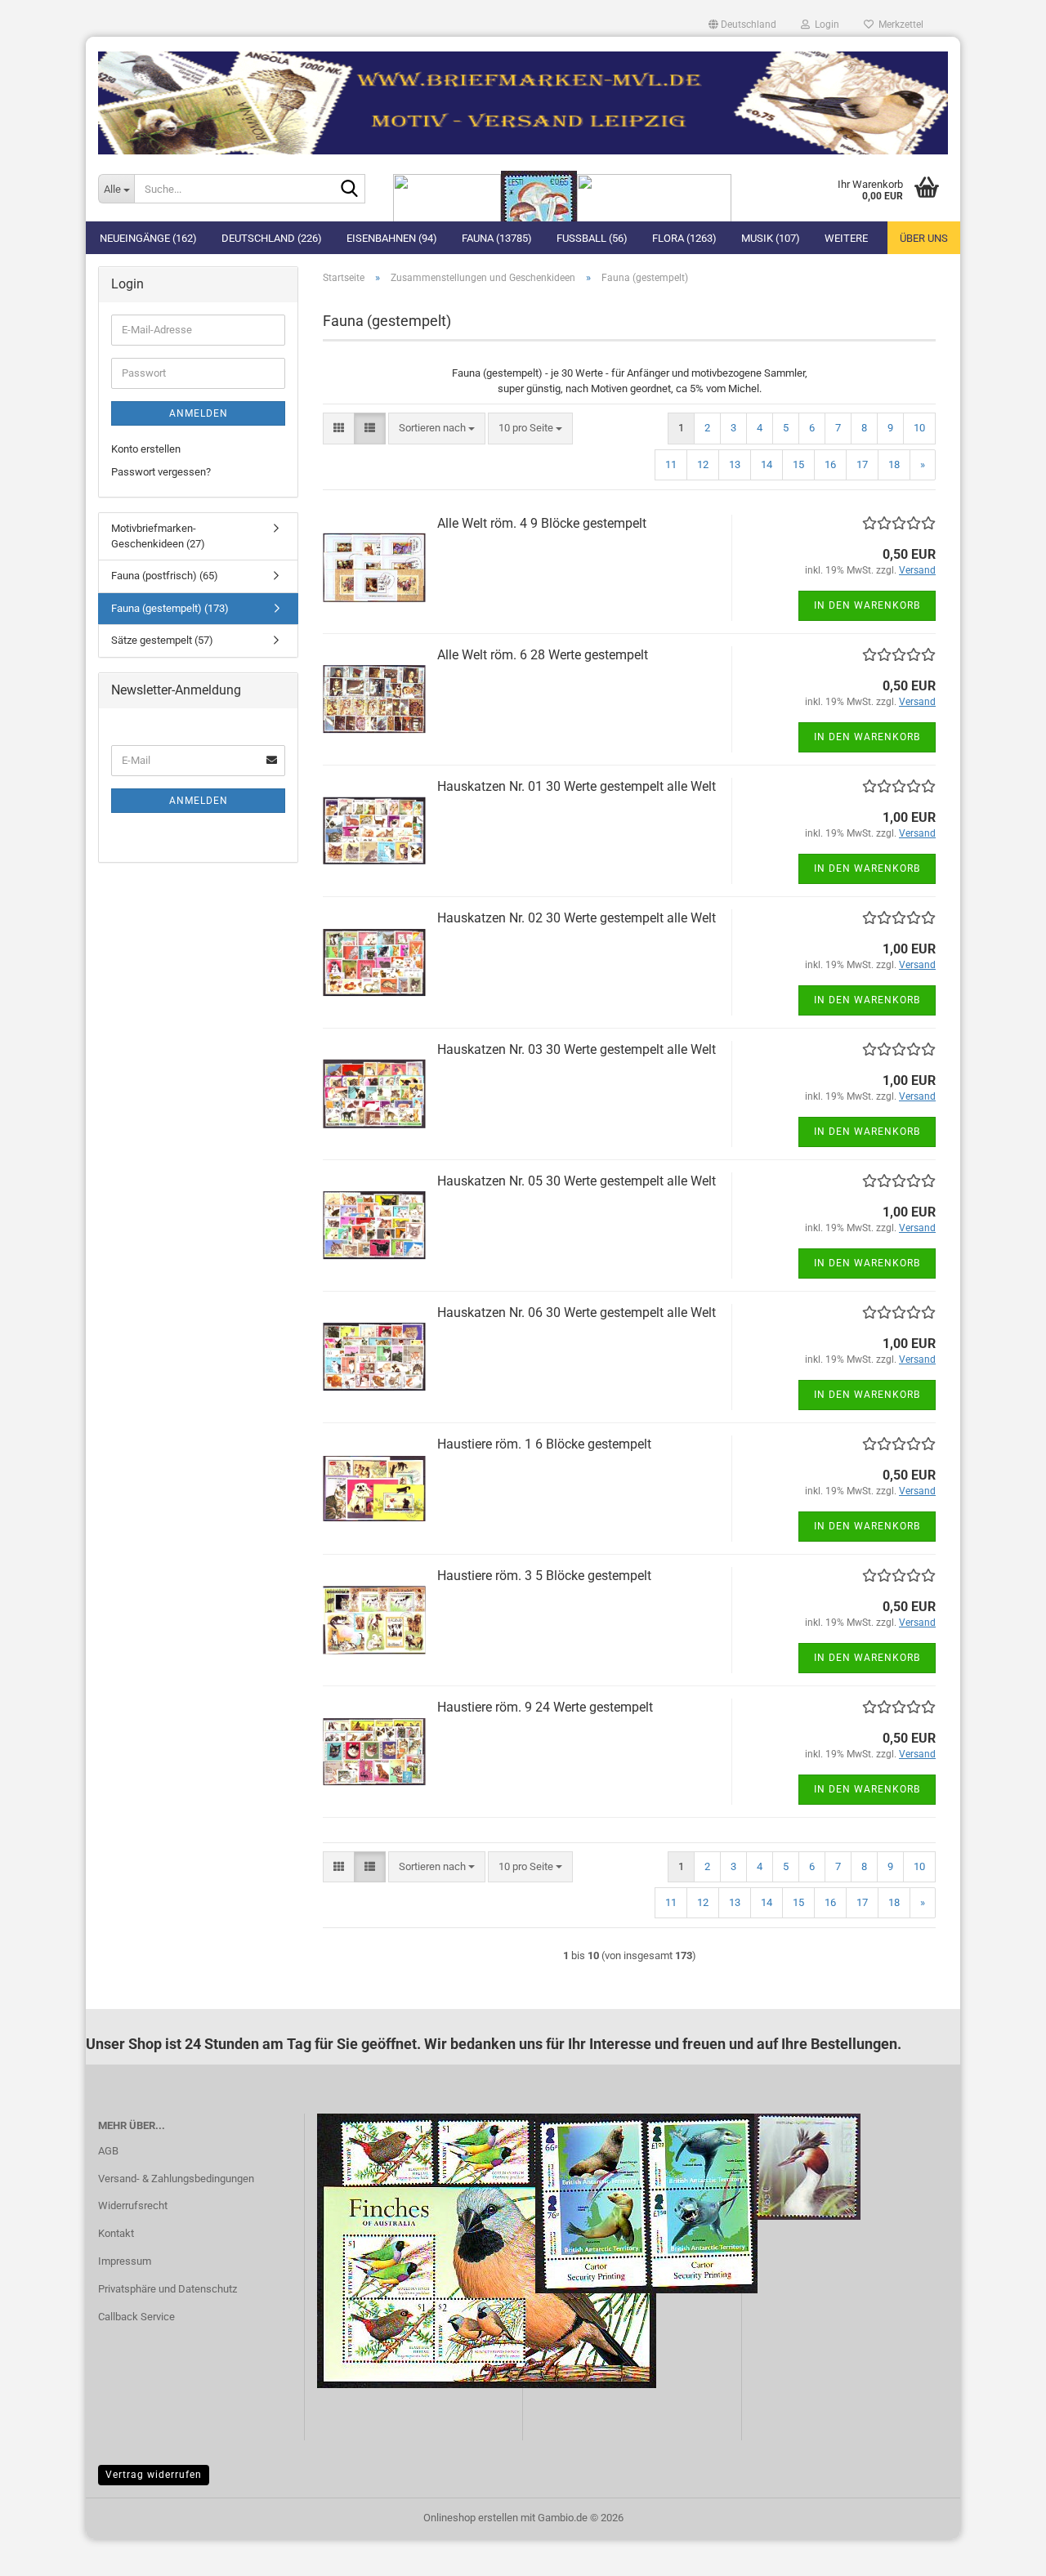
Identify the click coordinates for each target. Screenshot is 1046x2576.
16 (830, 464)
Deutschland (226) (272, 238)
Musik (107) (771, 238)
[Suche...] (350, 190)
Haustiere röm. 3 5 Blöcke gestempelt (544, 1576)
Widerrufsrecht (133, 2205)
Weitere (846, 238)
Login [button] (825, 25)
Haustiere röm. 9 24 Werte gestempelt (545, 1707)
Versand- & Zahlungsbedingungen (176, 2179)
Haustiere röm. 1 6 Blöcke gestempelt (544, 1444)
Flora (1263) (684, 238)
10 (919, 428)
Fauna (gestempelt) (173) (170, 608)
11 (671, 464)
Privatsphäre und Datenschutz (168, 2289)
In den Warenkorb (867, 605)
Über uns (924, 238)
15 (798, 464)
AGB (108, 2151)
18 (894, 464)
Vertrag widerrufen (154, 2475)
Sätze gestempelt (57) (162, 640)
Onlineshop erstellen (471, 2518)
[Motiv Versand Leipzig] (523, 96)
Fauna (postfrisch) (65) (165, 576)
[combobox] (437, 429)
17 (862, 464)
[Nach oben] (1001, 2551)
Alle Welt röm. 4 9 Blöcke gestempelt (542, 523)
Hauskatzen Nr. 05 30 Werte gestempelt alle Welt (577, 1181)
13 (735, 464)
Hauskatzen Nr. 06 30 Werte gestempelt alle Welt (577, 1313)
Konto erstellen (146, 449)
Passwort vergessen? (161, 472)
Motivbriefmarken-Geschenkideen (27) (158, 536)
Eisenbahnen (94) (392, 238)
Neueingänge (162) (148, 238)
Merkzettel (898, 25)
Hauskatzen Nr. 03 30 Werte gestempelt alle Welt (577, 1049)
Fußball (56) (592, 238)
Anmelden (199, 413)
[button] (742, 25)
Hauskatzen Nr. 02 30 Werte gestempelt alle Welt (577, 918)
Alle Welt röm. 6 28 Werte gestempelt (543, 655)
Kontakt (116, 2233)
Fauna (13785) (497, 238)
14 (767, 464)
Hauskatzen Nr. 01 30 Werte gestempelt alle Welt (577, 786)
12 (703, 464)
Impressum (125, 2261)
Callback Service (136, 2317)
